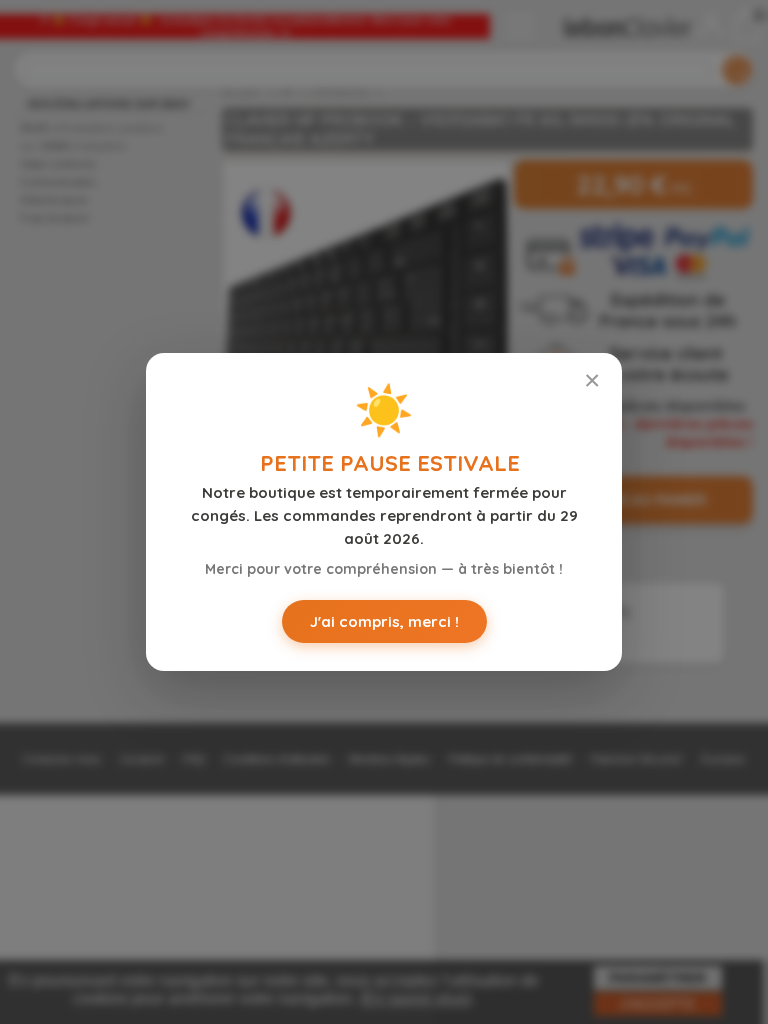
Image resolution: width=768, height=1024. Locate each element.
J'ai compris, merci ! (384, 621)
